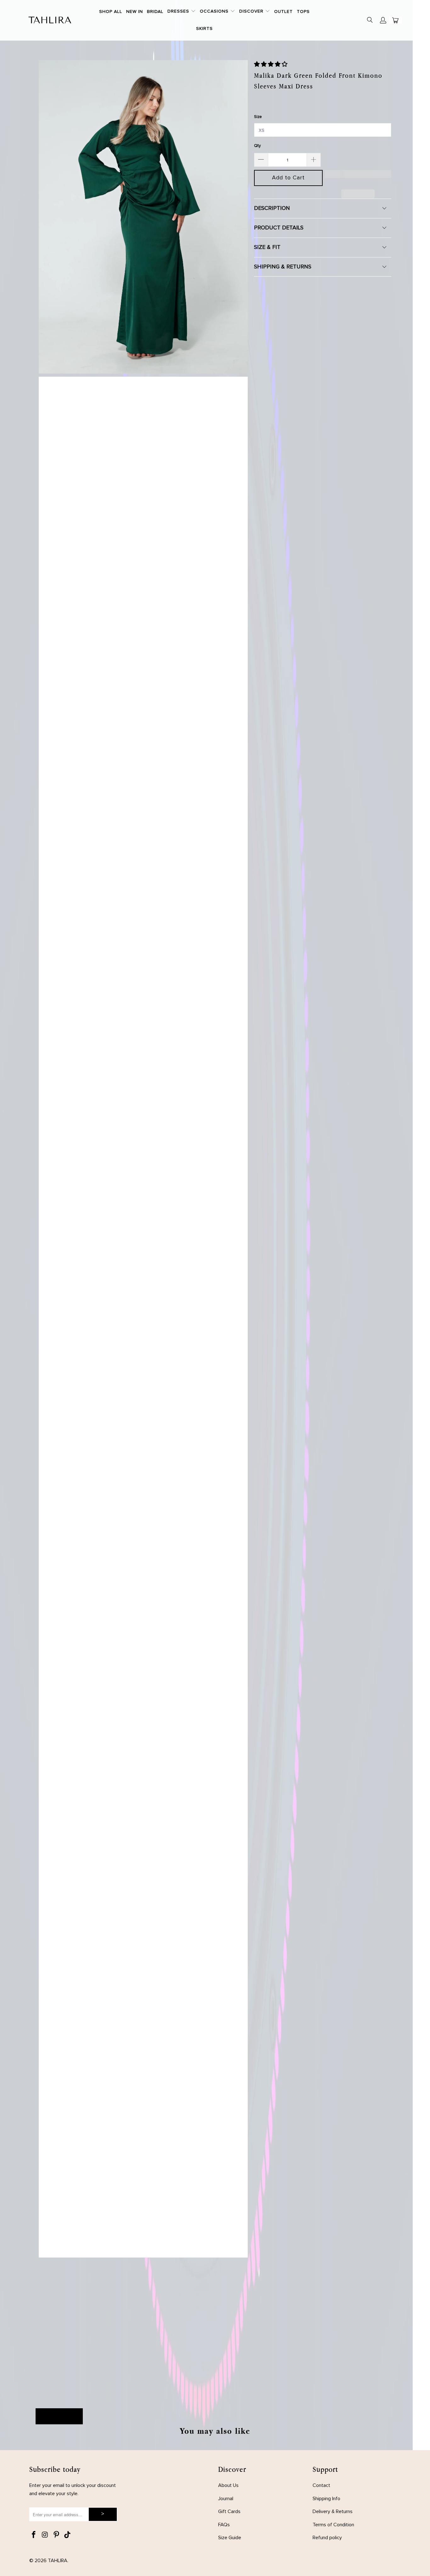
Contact (321, 2485)
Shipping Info (326, 2499)
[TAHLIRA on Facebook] (34, 2535)
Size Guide (230, 2538)
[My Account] (383, 20)
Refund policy (327, 2538)
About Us (228, 2485)
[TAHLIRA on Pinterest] (56, 2535)
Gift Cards (229, 2511)
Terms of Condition (333, 2525)
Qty (257, 146)
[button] (182, 12)
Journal (226, 2499)
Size (258, 117)
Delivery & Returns (333, 2511)
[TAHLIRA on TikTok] (68, 2535)
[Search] (370, 21)
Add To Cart (59, 2416)
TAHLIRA (58, 2561)
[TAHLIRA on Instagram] (45, 2535)
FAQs (224, 2525)
